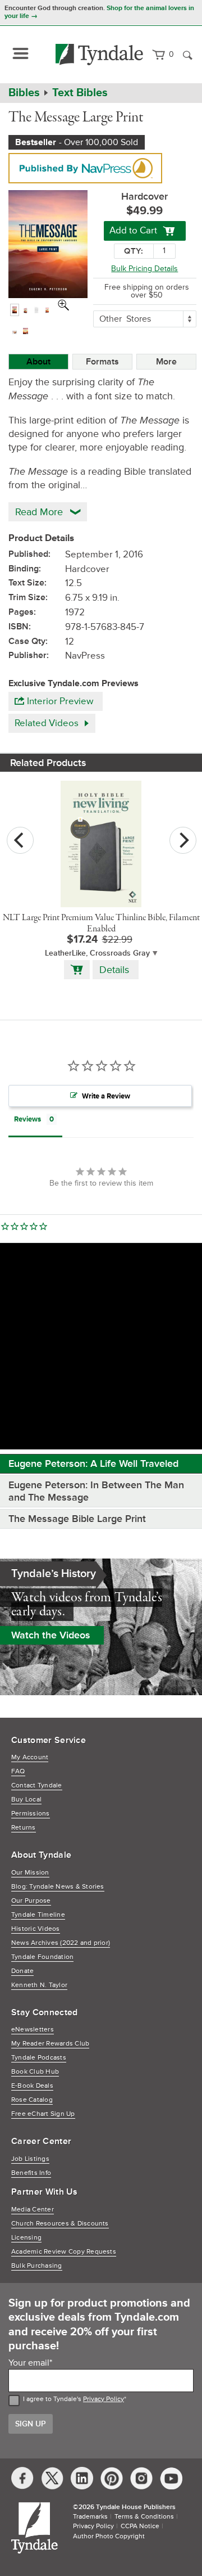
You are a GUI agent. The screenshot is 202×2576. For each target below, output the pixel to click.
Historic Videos (36, 1929)
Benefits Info (31, 2173)
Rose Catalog (32, 2100)
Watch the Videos (51, 1635)
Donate (22, 1971)
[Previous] (20, 840)
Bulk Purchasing (37, 2266)
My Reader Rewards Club (50, 2044)
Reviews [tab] (27, 1119)
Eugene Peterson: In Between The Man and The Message (96, 1491)
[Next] (183, 840)
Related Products (48, 763)
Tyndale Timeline (38, 1915)
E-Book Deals (32, 2086)
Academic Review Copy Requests (64, 2252)
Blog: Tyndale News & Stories (58, 1887)
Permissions (31, 1814)
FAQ (18, 1771)
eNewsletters (33, 2030)
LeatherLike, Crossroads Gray (97, 953)
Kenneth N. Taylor (39, 1985)
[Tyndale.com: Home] (100, 55)
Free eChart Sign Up (43, 2114)
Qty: (134, 251)
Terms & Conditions (144, 2517)
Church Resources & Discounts (60, 2224)
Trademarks (90, 2517)
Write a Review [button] (106, 1096)
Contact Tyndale (37, 1785)
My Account (30, 1757)
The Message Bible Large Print (77, 1519)
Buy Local (26, 1800)
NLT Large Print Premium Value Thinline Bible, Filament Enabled (101, 924)
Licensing (26, 2238)
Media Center (33, 2210)
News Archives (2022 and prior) (61, 1943)
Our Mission (30, 1873)
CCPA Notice (140, 2526)
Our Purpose (31, 1901)
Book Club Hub (35, 2072)
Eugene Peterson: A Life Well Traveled (93, 1463)
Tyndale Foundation (42, 1957)
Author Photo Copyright (109, 2536)
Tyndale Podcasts (39, 2058)
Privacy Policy (104, 2399)
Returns (24, 1828)
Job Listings (30, 2159)
